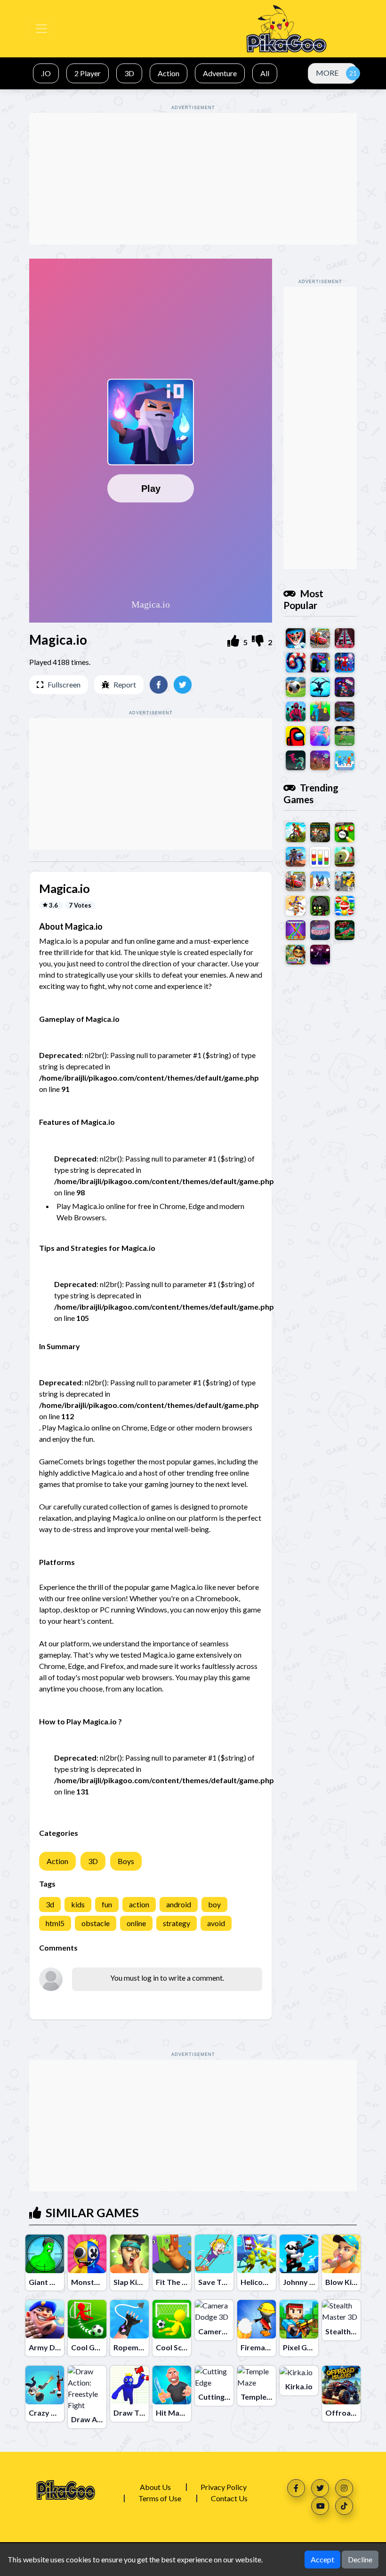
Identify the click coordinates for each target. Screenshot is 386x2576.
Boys (126, 1861)
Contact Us (229, 2498)
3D (93, 1861)
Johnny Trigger (309, 2282)
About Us (155, 2487)
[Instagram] (344, 2488)
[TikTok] (344, 2506)
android (179, 1904)
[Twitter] (320, 2488)
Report (125, 684)
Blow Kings (345, 2282)
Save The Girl (221, 2282)
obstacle (96, 1923)
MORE (327, 73)
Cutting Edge (221, 2397)
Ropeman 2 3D (139, 2347)
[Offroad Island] (341, 2385)
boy (214, 1904)
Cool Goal (88, 2347)
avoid (216, 1923)
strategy (177, 1923)
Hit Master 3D (181, 2413)
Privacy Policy (224, 2487)
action (139, 1904)
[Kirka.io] (296, 2372)
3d (50, 1904)
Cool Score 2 (178, 2347)
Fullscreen (64, 684)
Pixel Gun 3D (305, 2347)
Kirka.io (299, 2386)
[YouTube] (320, 2506)
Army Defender (56, 2347)
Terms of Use (160, 2498)
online (136, 1923)
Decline (360, 2559)
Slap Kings (131, 2282)
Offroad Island (351, 2413)
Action (57, 1861)
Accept (322, 2559)
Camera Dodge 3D (230, 2331)
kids (78, 1904)
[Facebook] (296, 2488)
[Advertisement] (193, 179)
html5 (55, 1923)
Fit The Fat (175, 2282)
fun (107, 1904)
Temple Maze (264, 2397)
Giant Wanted (53, 2282)
